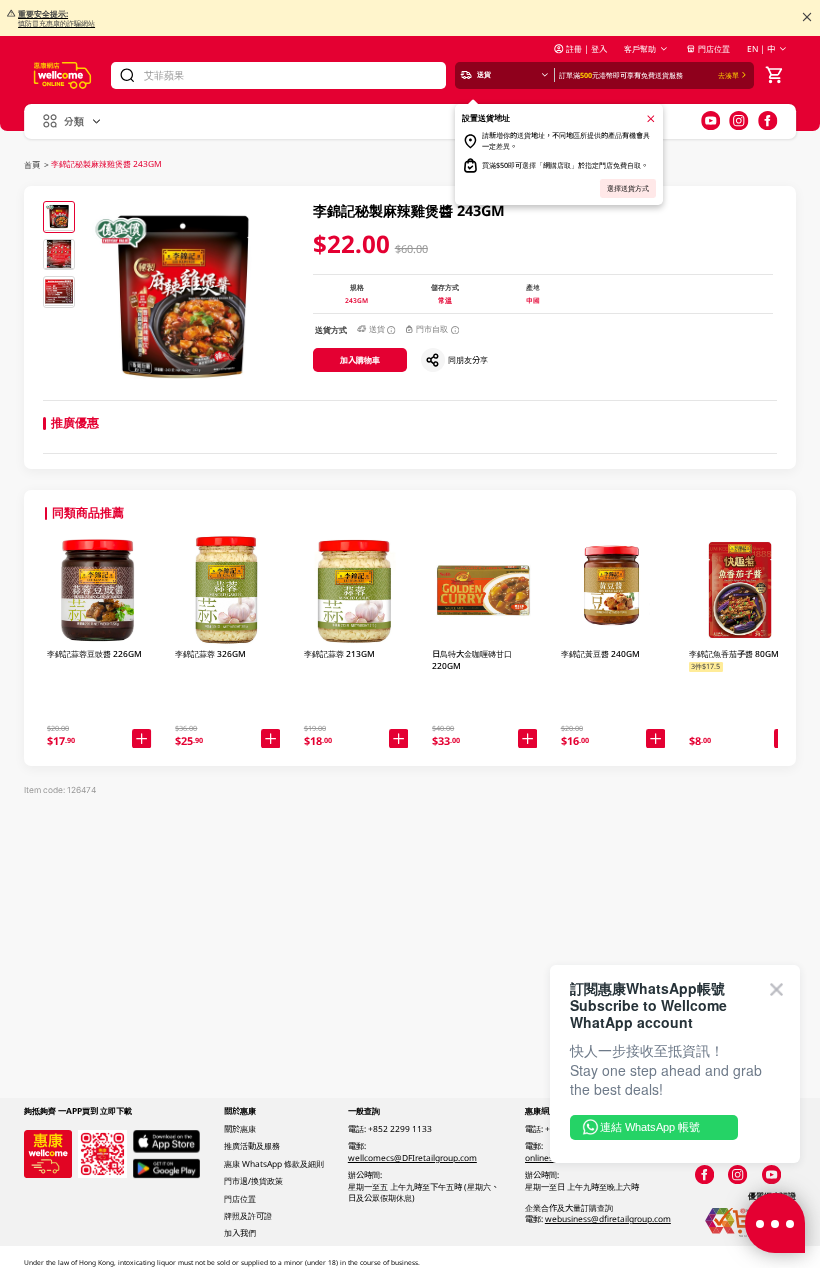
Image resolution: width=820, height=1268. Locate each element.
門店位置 (714, 48)
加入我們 (240, 1232)
